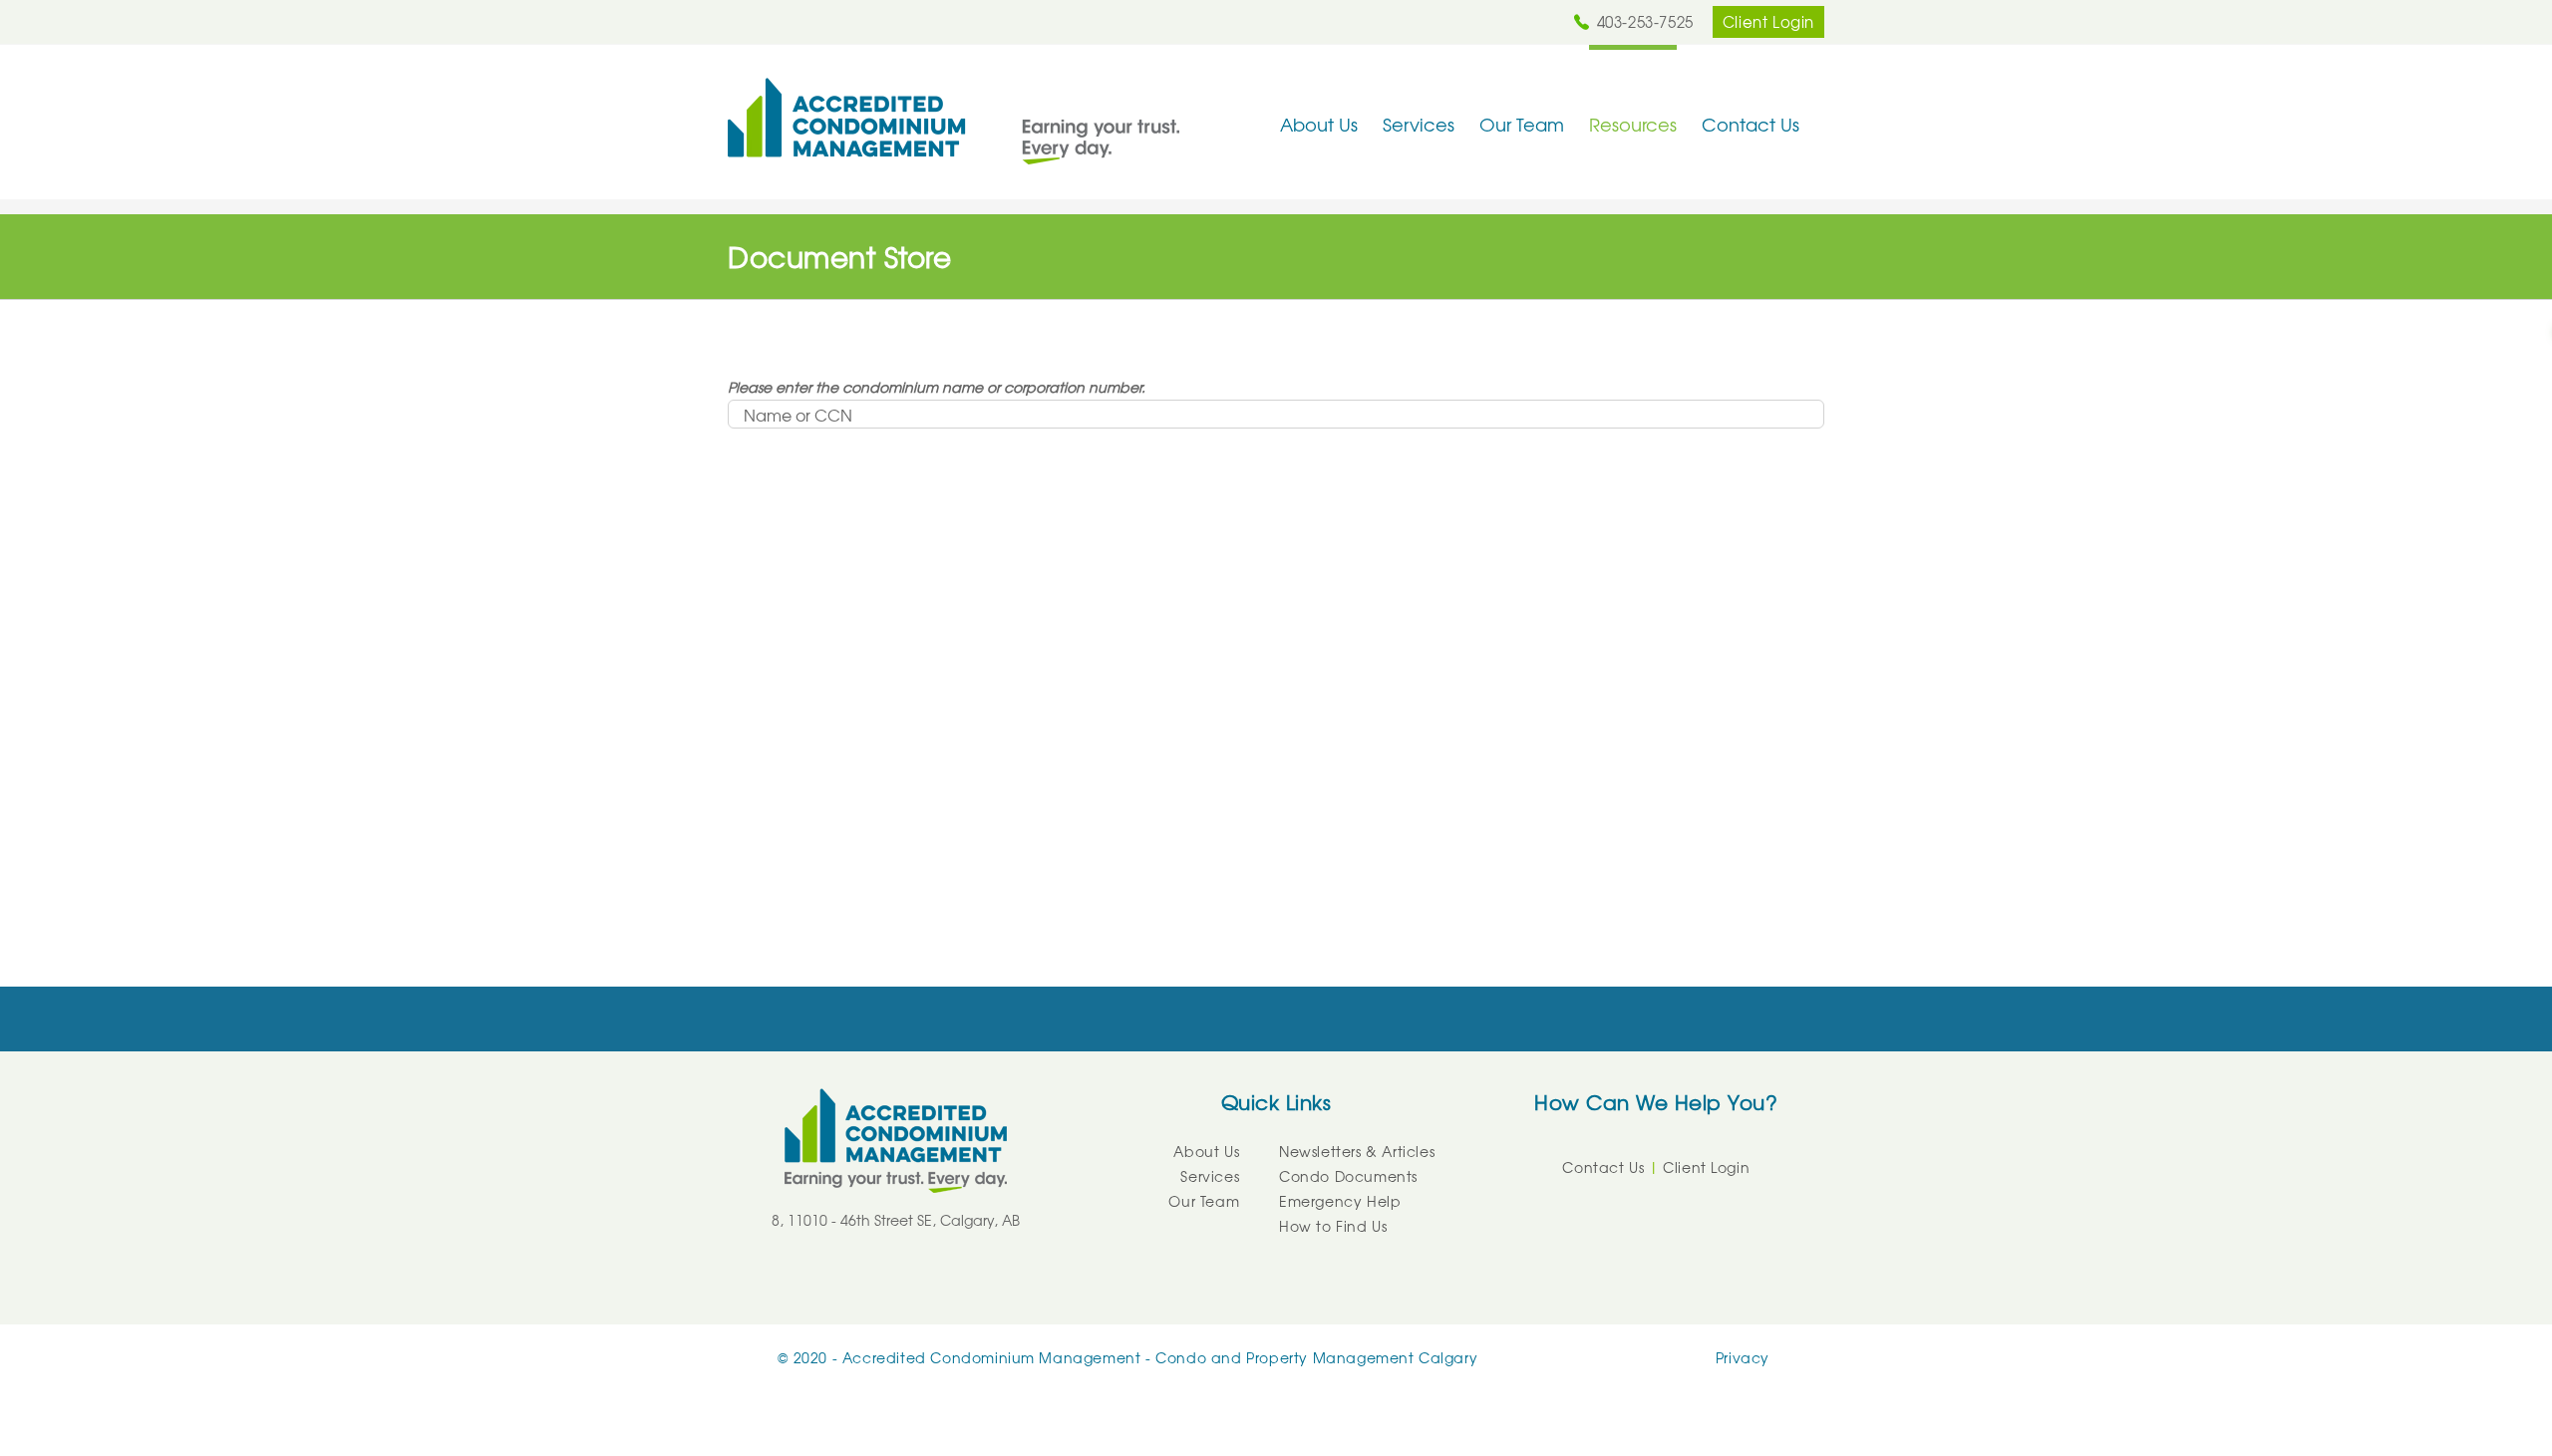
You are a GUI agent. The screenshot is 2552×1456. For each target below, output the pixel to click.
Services (1210, 1176)
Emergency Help (1340, 1201)
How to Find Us (1333, 1226)
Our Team (1204, 1201)
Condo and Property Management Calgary (1316, 1357)
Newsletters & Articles (1357, 1151)
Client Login (1768, 22)
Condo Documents (1348, 1176)
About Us (1206, 1151)
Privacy (1743, 1357)
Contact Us (1603, 1167)
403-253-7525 (1645, 22)
